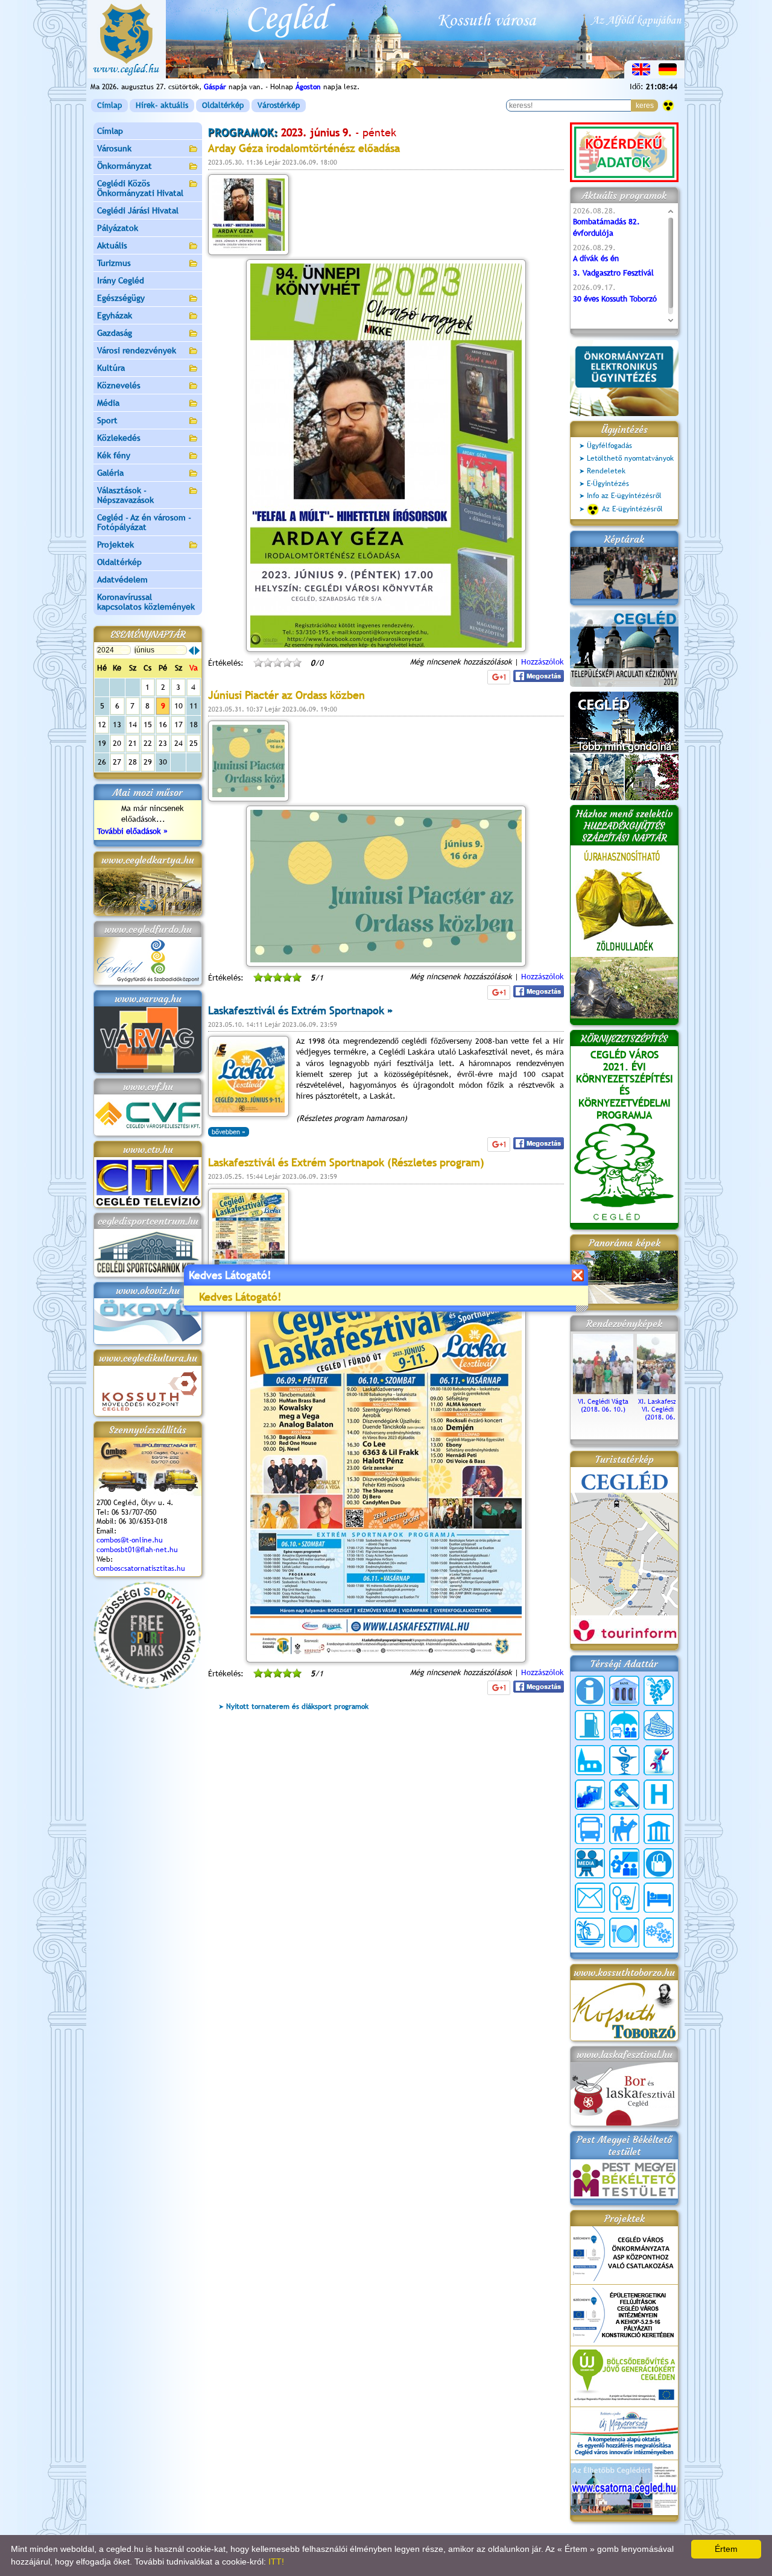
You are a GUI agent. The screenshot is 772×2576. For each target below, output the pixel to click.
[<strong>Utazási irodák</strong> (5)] (590, 1933)
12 (102, 724)
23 (163, 743)
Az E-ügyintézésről (632, 509)
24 (179, 743)
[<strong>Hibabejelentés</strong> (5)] (659, 1760)
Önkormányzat (125, 166)
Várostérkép (279, 105)
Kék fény (114, 455)
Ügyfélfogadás (609, 446)
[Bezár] (577, 1275)
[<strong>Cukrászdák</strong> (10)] (659, 1725)
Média (108, 403)
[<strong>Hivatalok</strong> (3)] (590, 1795)
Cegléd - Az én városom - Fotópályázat (144, 522)
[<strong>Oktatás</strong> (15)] (624, 1863)
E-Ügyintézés (608, 484)
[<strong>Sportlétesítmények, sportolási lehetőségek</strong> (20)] (624, 1898)
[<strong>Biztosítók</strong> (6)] (624, 1725)
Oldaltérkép (223, 105)
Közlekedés (119, 438)
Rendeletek (606, 471)
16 (163, 724)
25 (194, 743)
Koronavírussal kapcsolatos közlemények (146, 602)
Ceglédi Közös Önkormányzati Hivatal (140, 188)
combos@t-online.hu (130, 1540)
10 (179, 706)
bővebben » (229, 1132)
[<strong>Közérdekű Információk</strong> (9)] (590, 1691)
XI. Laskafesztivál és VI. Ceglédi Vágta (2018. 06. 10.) (667, 1409)
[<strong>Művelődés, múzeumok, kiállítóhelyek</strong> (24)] (659, 1829)
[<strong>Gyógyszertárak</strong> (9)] (624, 1760)
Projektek (115, 545)
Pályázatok (118, 228)
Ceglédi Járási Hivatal (138, 210)
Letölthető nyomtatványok (630, 458)
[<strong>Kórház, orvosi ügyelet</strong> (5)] (659, 1795)
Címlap (109, 105)
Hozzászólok (543, 662)
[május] (191, 651)
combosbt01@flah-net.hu (137, 1550)
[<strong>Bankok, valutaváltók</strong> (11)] (624, 1691)
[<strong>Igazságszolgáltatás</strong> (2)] (624, 1795)
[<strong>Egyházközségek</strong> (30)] (590, 1760)
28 (133, 762)
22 (148, 743)
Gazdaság (115, 333)
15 (148, 724)
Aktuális (112, 245)
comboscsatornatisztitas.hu (141, 1568)
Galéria (110, 473)
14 (133, 724)
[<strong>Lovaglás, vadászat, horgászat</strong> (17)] (624, 1829)
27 (117, 762)
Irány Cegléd (121, 280)
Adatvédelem (122, 579)
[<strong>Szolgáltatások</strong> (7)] (659, 1933)
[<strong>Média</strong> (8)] (590, 1863)
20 (117, 743)
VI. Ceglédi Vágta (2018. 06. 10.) (603, 1405)
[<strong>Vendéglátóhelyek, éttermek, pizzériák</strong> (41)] (624, 1933)
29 (148, 762)
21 (133, 743)
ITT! (276, 2562)
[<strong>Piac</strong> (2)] (659, 1863)
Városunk (114, 148)
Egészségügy (121, 298)
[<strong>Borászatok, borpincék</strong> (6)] (659, 1691)
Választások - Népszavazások (125, 495)
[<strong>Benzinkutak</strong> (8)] (590, 1725)
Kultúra (111, 368)
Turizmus (114, 263)
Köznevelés (119, 385)
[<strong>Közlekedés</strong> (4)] (590, 1829)
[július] (197, 651)
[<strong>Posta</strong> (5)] (590, 1898)
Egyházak (115, 315)
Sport (107, 420)
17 (179, 724)
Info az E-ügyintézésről (624, 496)
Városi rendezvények (137, 350)
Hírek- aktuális (162, 105)
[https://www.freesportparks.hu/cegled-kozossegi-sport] (147, 1686)
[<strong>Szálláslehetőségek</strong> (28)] (659, 1898)
